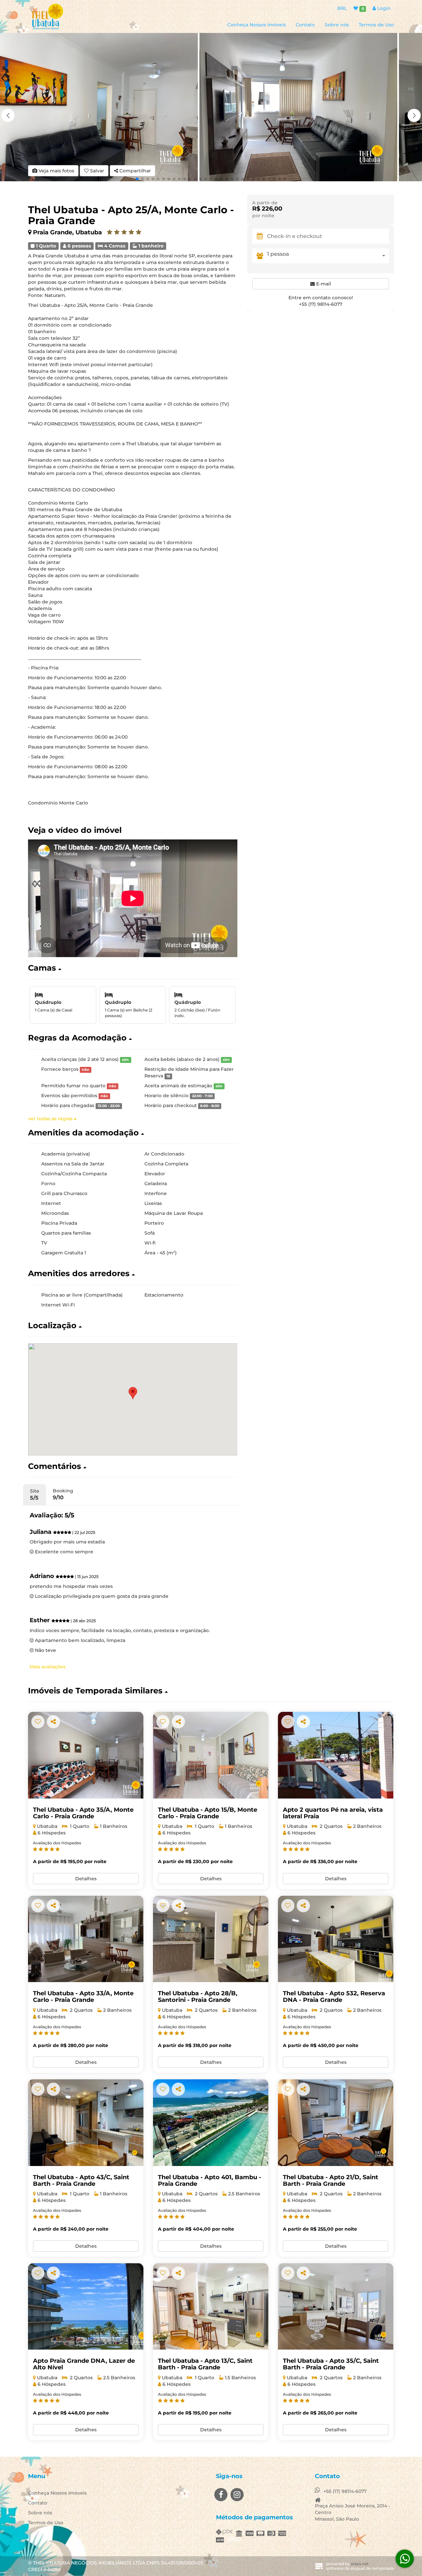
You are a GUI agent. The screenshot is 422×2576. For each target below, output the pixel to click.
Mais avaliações (48, 1667)
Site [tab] (35, 1494)
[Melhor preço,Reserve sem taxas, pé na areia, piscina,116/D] (336, 1755)
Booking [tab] (63, 1494)
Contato (305, 25)
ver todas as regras (51, 1119)
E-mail (323, 284)
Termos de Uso (376, 25)
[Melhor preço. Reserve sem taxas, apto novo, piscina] (336, 2307)
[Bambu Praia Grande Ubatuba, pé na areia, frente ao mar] (211, 2123)
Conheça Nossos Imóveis (256, 25)
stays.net (360, 2564)
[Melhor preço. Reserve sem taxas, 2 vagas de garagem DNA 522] (86, 2307)
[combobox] (328, 256)
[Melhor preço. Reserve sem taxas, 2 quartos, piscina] (86, 1939)
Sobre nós (337, 25)
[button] (414, 115)
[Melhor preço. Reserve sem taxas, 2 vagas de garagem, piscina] (211, 1939)
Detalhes (86, 1879)
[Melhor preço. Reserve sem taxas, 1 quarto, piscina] (86, 1755)
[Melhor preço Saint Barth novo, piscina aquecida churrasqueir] (336, 2123)
